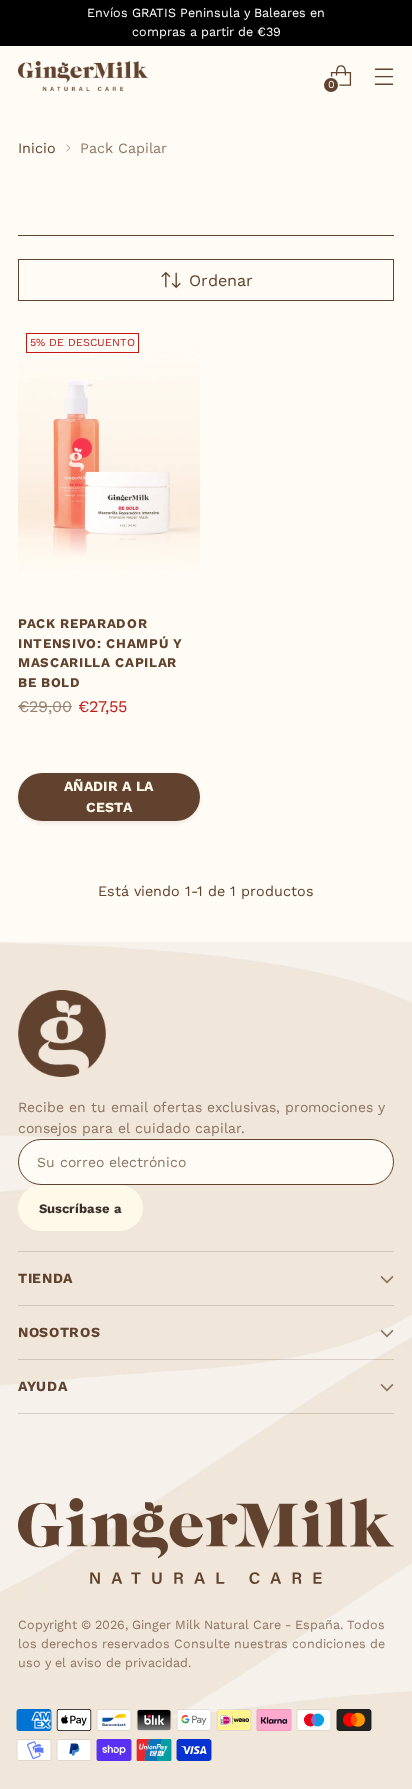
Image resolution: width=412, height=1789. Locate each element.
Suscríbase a (80, 1208)
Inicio (37, 148)
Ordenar (221, 280)
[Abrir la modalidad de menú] (383, 75)
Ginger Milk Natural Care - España (236, 1624)
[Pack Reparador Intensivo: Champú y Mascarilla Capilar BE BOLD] (109, 461)
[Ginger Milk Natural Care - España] (83, 76)
